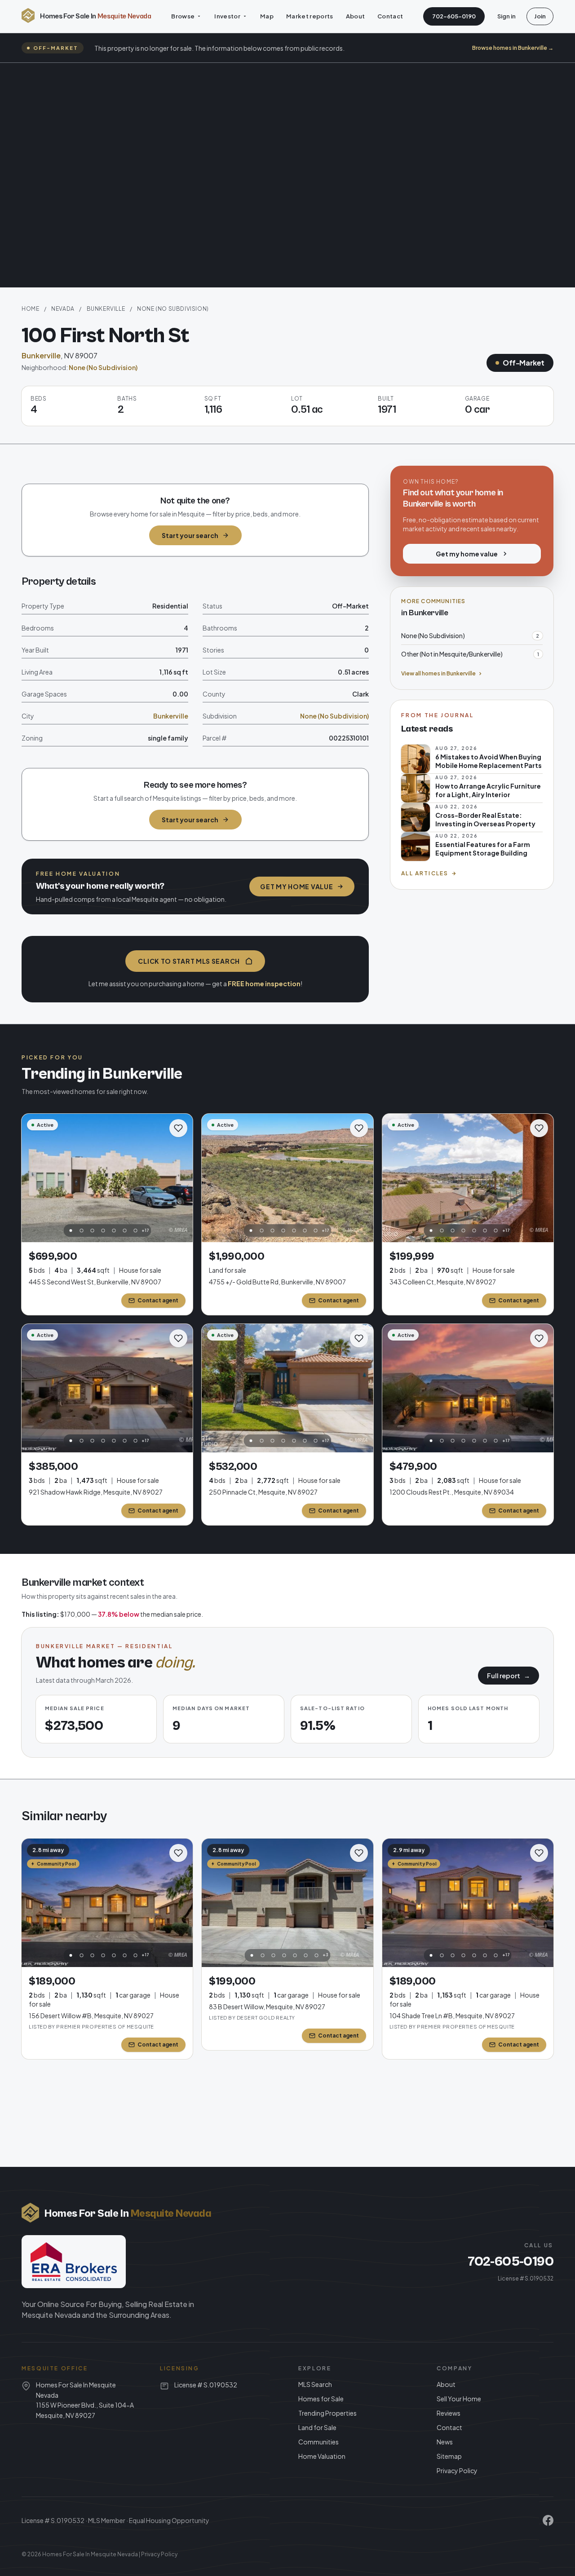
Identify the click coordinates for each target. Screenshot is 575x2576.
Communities (318, 2442)
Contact (390, 16)
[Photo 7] (135, 1231)
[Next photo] (181, 1178)
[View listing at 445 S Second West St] (107, 1178)
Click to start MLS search (189, 961)
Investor (227, 16)
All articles (425, 873)
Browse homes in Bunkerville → (513, 48)
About (356, 16)
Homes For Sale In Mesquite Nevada (90, 2554)
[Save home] (178, 1128)
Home (30, 309)
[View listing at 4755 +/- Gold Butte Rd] (287, 1178)
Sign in (506, 16)
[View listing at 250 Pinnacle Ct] (287, 1388)
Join (540, 16)
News (445, 2442)
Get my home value (296, 887)
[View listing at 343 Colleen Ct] (468, 1178)
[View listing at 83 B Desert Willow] (287, 1903)
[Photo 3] (92, 1231)
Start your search (190, 535)
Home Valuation (322, 2456)
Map (267, 16)
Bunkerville (106, 309)
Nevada (63, 309)
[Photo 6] (124, 1231)
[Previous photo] (33, 1178)
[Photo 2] (81, 1231)
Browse (183, 16)
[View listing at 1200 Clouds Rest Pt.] (468, 1388)
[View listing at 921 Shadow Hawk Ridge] (107, 1388)
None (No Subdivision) (173, 309)
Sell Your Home (459, 2399)
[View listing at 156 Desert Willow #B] (107, 1903)
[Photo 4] (103, 1231)
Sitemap (449, 2456)
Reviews (449, 2413)
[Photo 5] (114, 1231)
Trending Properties (327, 2413)
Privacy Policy (457, 2470)
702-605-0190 (454, 16)
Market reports (310, 16)
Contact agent (158, 1300)
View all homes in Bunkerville (438, 673)
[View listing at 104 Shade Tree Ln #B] (468, 1903)
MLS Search (315, 2384)
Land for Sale (317, 2427)
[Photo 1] (71, 1231)
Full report (509, 1676)
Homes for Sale (321, 2399)
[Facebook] (548, 2520)
